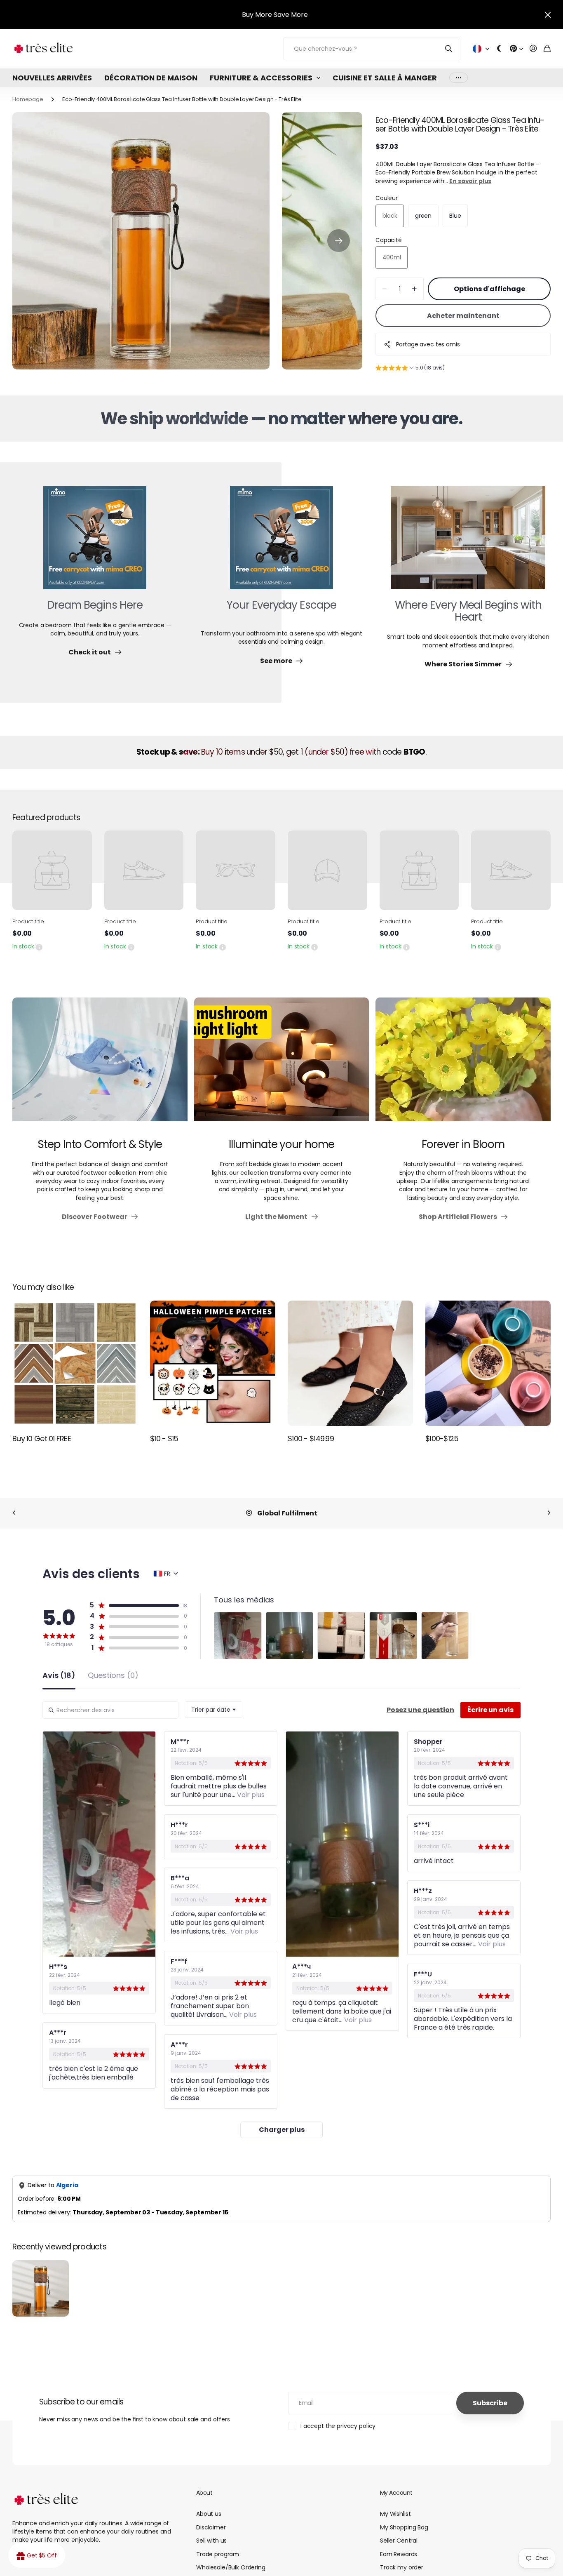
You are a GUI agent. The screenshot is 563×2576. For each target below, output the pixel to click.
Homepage (28, 99)
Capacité (389, 240)
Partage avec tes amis (428, 344)
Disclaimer (211, 2527)
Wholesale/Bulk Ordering (231, 2567)
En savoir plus (470, 181)
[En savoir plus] (516, 49)
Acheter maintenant (463, 316)
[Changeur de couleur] (500, 49)
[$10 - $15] (213, 1363)
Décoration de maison (151, 78)
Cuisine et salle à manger (385, 78)
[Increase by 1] (414, 289)
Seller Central (399, 2541)
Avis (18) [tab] (59, 1676)
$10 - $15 (164, 1439)
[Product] (52, 870)
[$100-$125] (488, 1363)
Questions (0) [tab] (113, 1676)
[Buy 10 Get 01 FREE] (75, 1363)
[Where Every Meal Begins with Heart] (468, 543)
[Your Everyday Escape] (281, 543)
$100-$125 (442, 1439)
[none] (14, 1513)
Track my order (402, 2567)
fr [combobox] (167, 1574)
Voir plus (459, 78)
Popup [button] (39, 946)
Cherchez (449, 49)
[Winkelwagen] (547, 49)
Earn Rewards (399, 2554)
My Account (396, 2493)
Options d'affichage (489, 289)
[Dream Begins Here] (95, 543)
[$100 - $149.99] (350, 1363)
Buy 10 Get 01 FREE (42, 1439)
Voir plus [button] (250, 1795)
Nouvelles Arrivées (52, 78)
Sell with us (211, 2541)
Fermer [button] (548, 15)
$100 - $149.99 (311, 1439)
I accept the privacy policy (338, 2426)
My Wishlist (395, 2514)
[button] (339, 241)
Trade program (218, 2554)
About (204, 2493)
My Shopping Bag (404, 2527)
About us (209, 2514)
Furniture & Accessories (261, 78)
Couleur (387, 198)
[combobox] (213, 1710)
